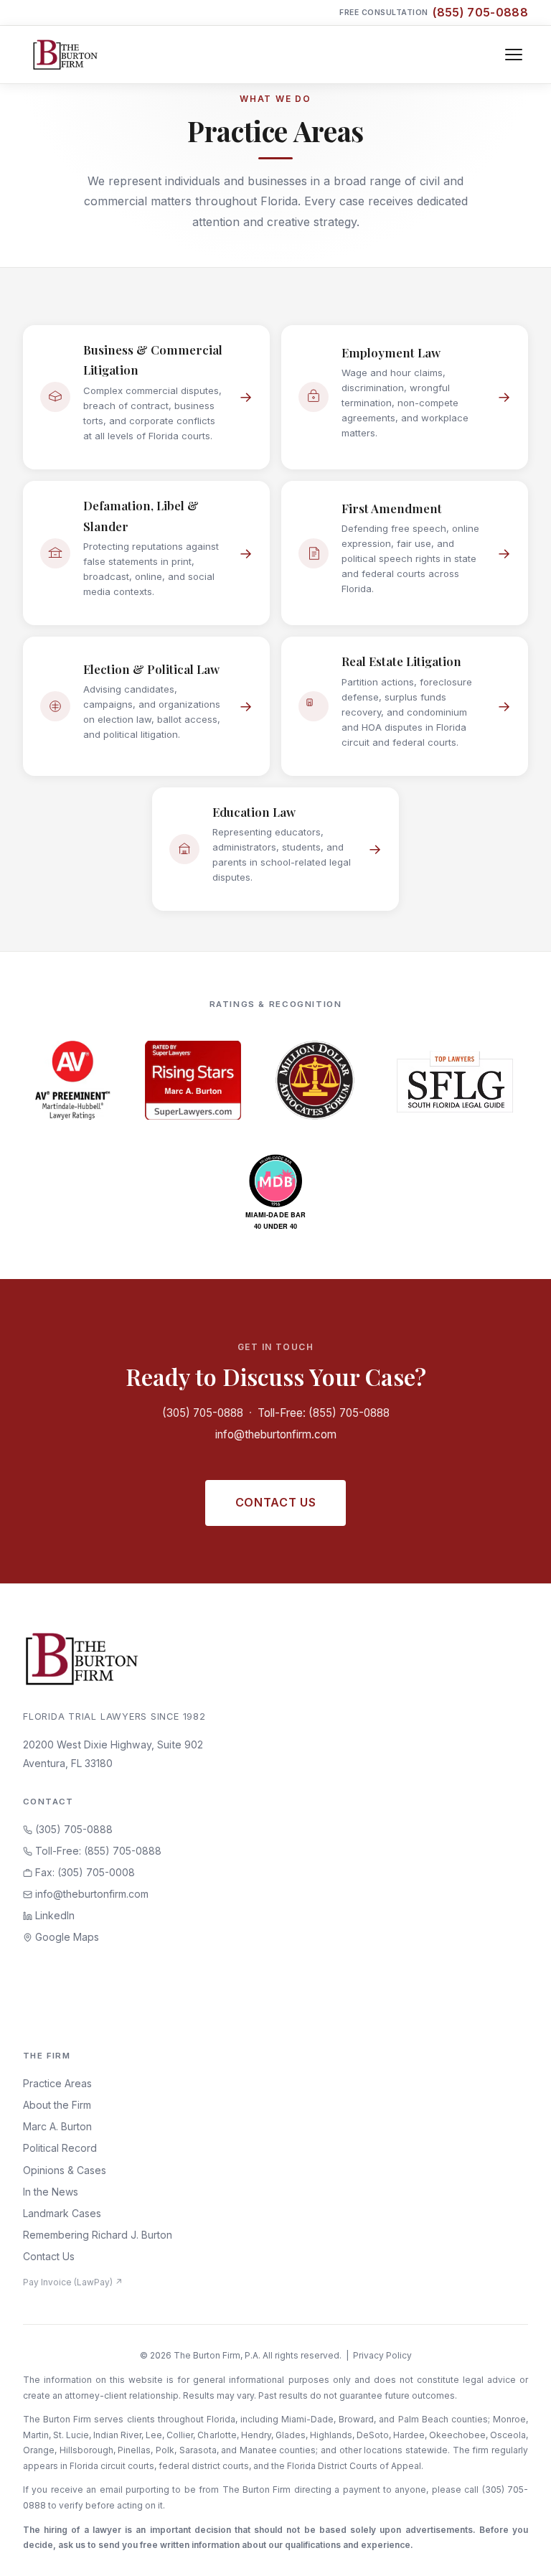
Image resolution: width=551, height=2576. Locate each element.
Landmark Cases (62, 2213)
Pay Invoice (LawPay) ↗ (73, 2282)
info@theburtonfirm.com (276, 1434)
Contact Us (275, 1502)
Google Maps (66, 1937)
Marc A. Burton (57, 2126)
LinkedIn (53, 1915)
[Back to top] (517, 2549)
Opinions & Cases (65, 2170)
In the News (51, 2192)
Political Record (60, 2148)
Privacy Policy (382, 2355)
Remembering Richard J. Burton (98, 2235)
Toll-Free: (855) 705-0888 (324, 1413)
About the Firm (57, 2105)
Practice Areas (57, 2083)
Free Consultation (434, 12)
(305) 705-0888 (203, 1413)
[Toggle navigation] (514, 55)
